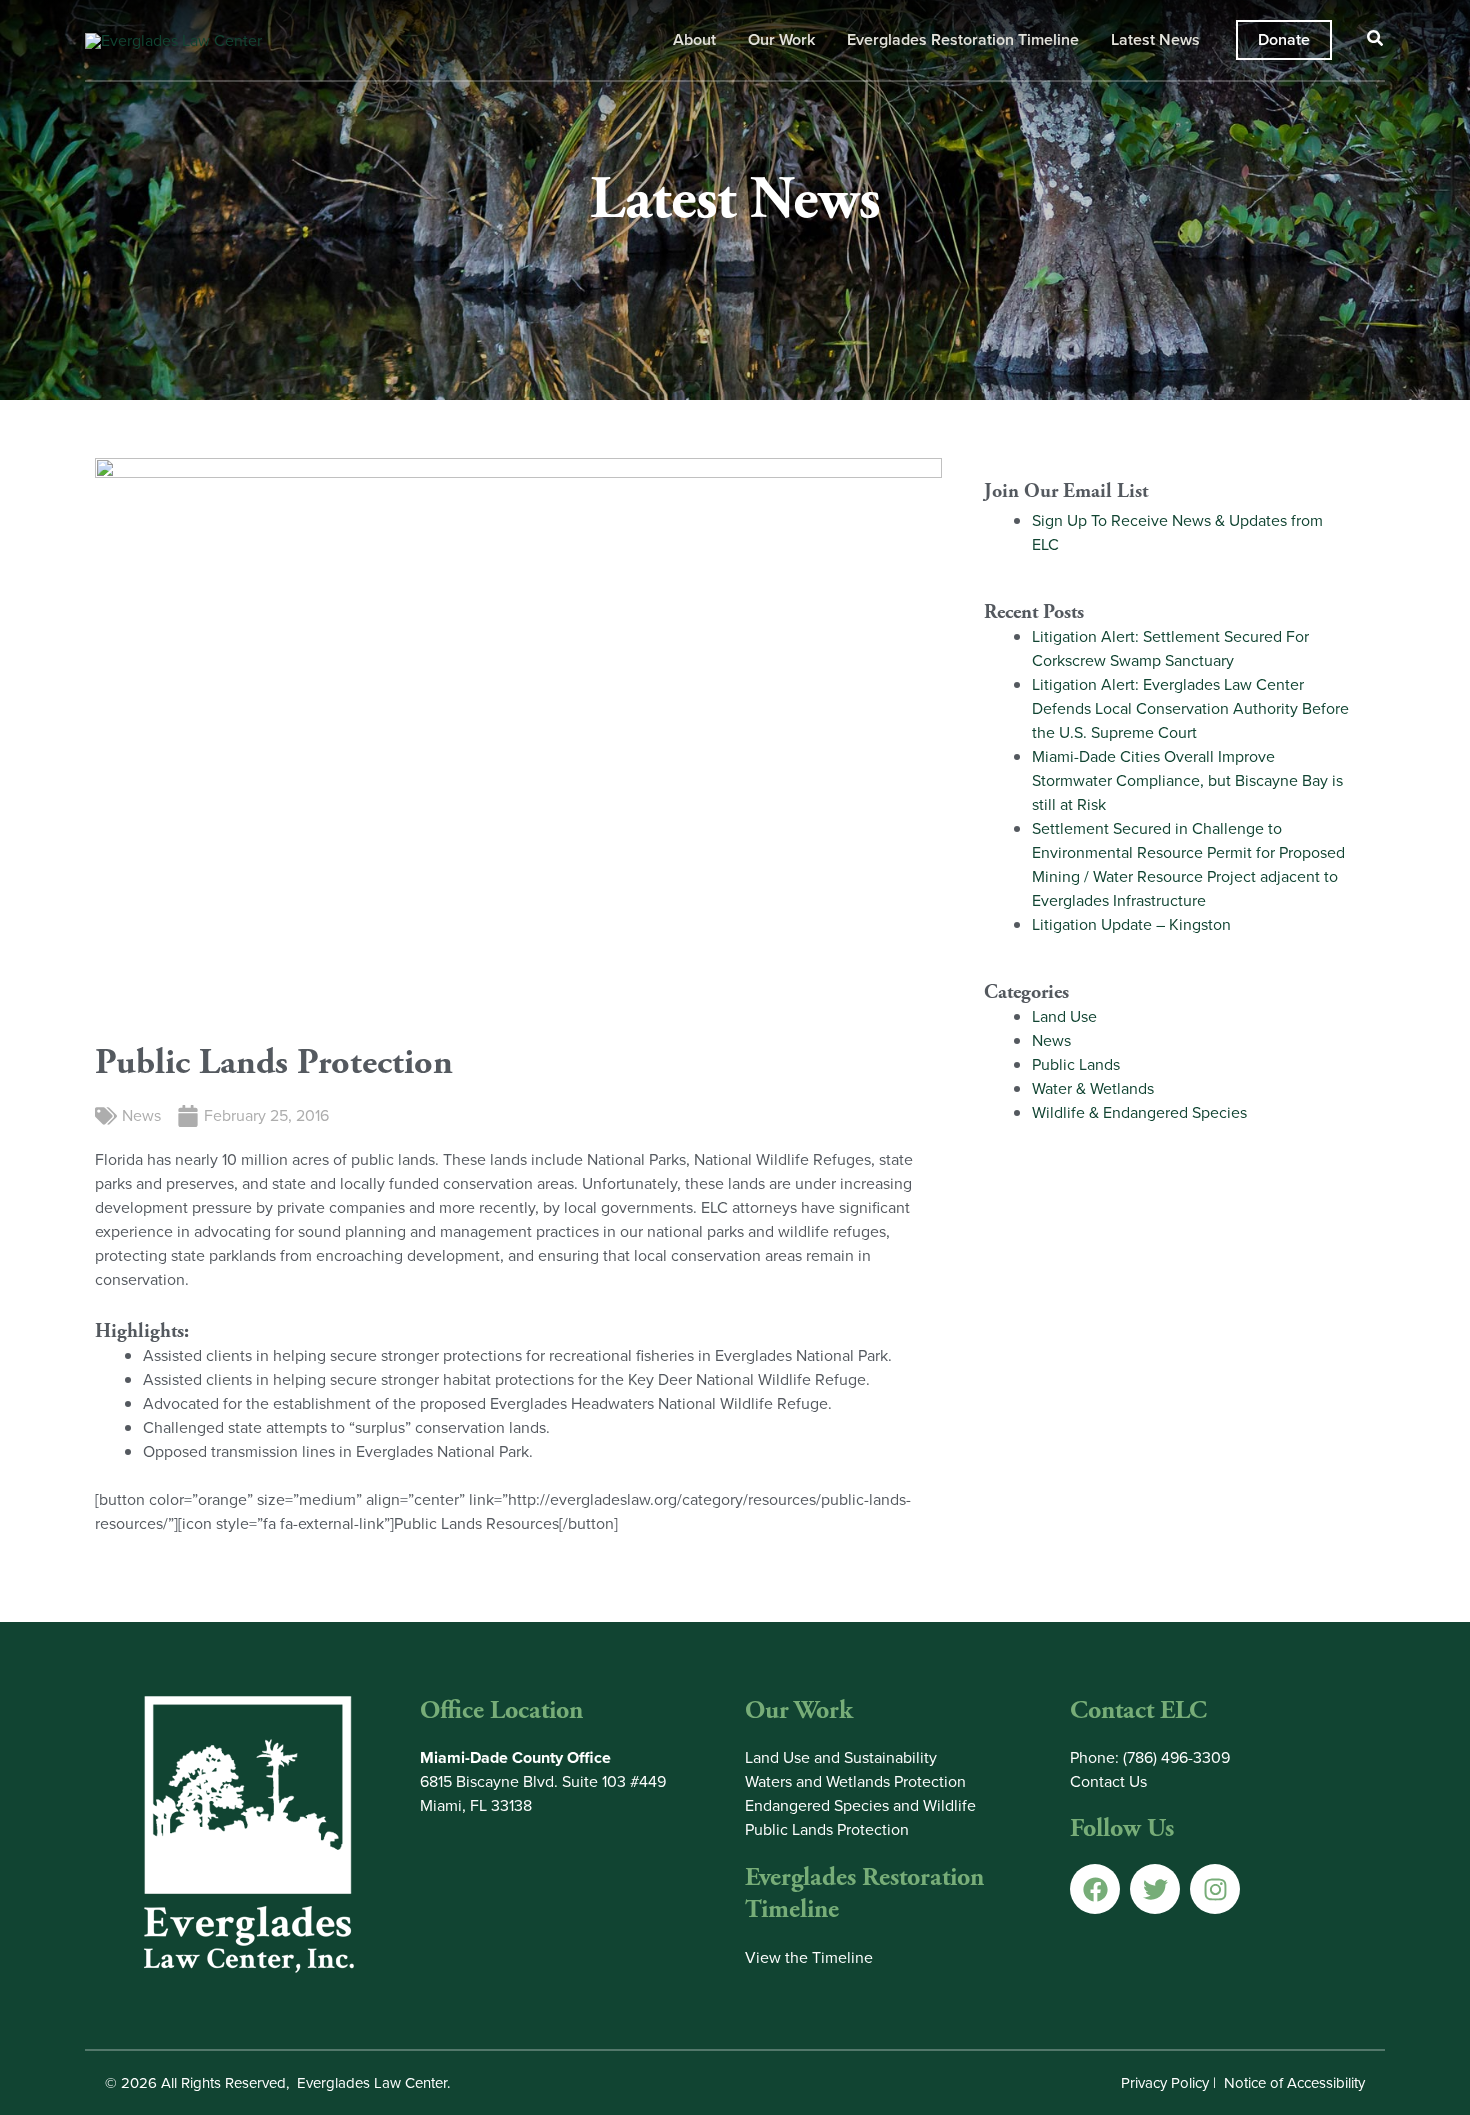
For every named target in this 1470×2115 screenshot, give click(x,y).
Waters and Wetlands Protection (855, 1781)
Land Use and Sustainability (841, 1757)
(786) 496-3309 (1176, 1757)
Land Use (1064, 1016)
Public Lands (1076, 1064)
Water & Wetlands (1093, 1088)
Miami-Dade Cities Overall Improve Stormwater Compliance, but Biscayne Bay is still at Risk (1187, 780)
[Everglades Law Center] (173, 38)
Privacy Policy (1165, 2083)
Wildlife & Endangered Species (1139, 1112)
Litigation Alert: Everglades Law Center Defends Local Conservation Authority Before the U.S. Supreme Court (1190, 708)
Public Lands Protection (827, 1829)
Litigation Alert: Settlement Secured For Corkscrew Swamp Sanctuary (1170, 648)
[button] (1284, 40)
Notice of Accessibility (1294, 2083)
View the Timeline (809, 1957)
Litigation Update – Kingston (1131, 924)
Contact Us (1108, 1781)
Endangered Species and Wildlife (860, 1805)
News (141, 1115)
